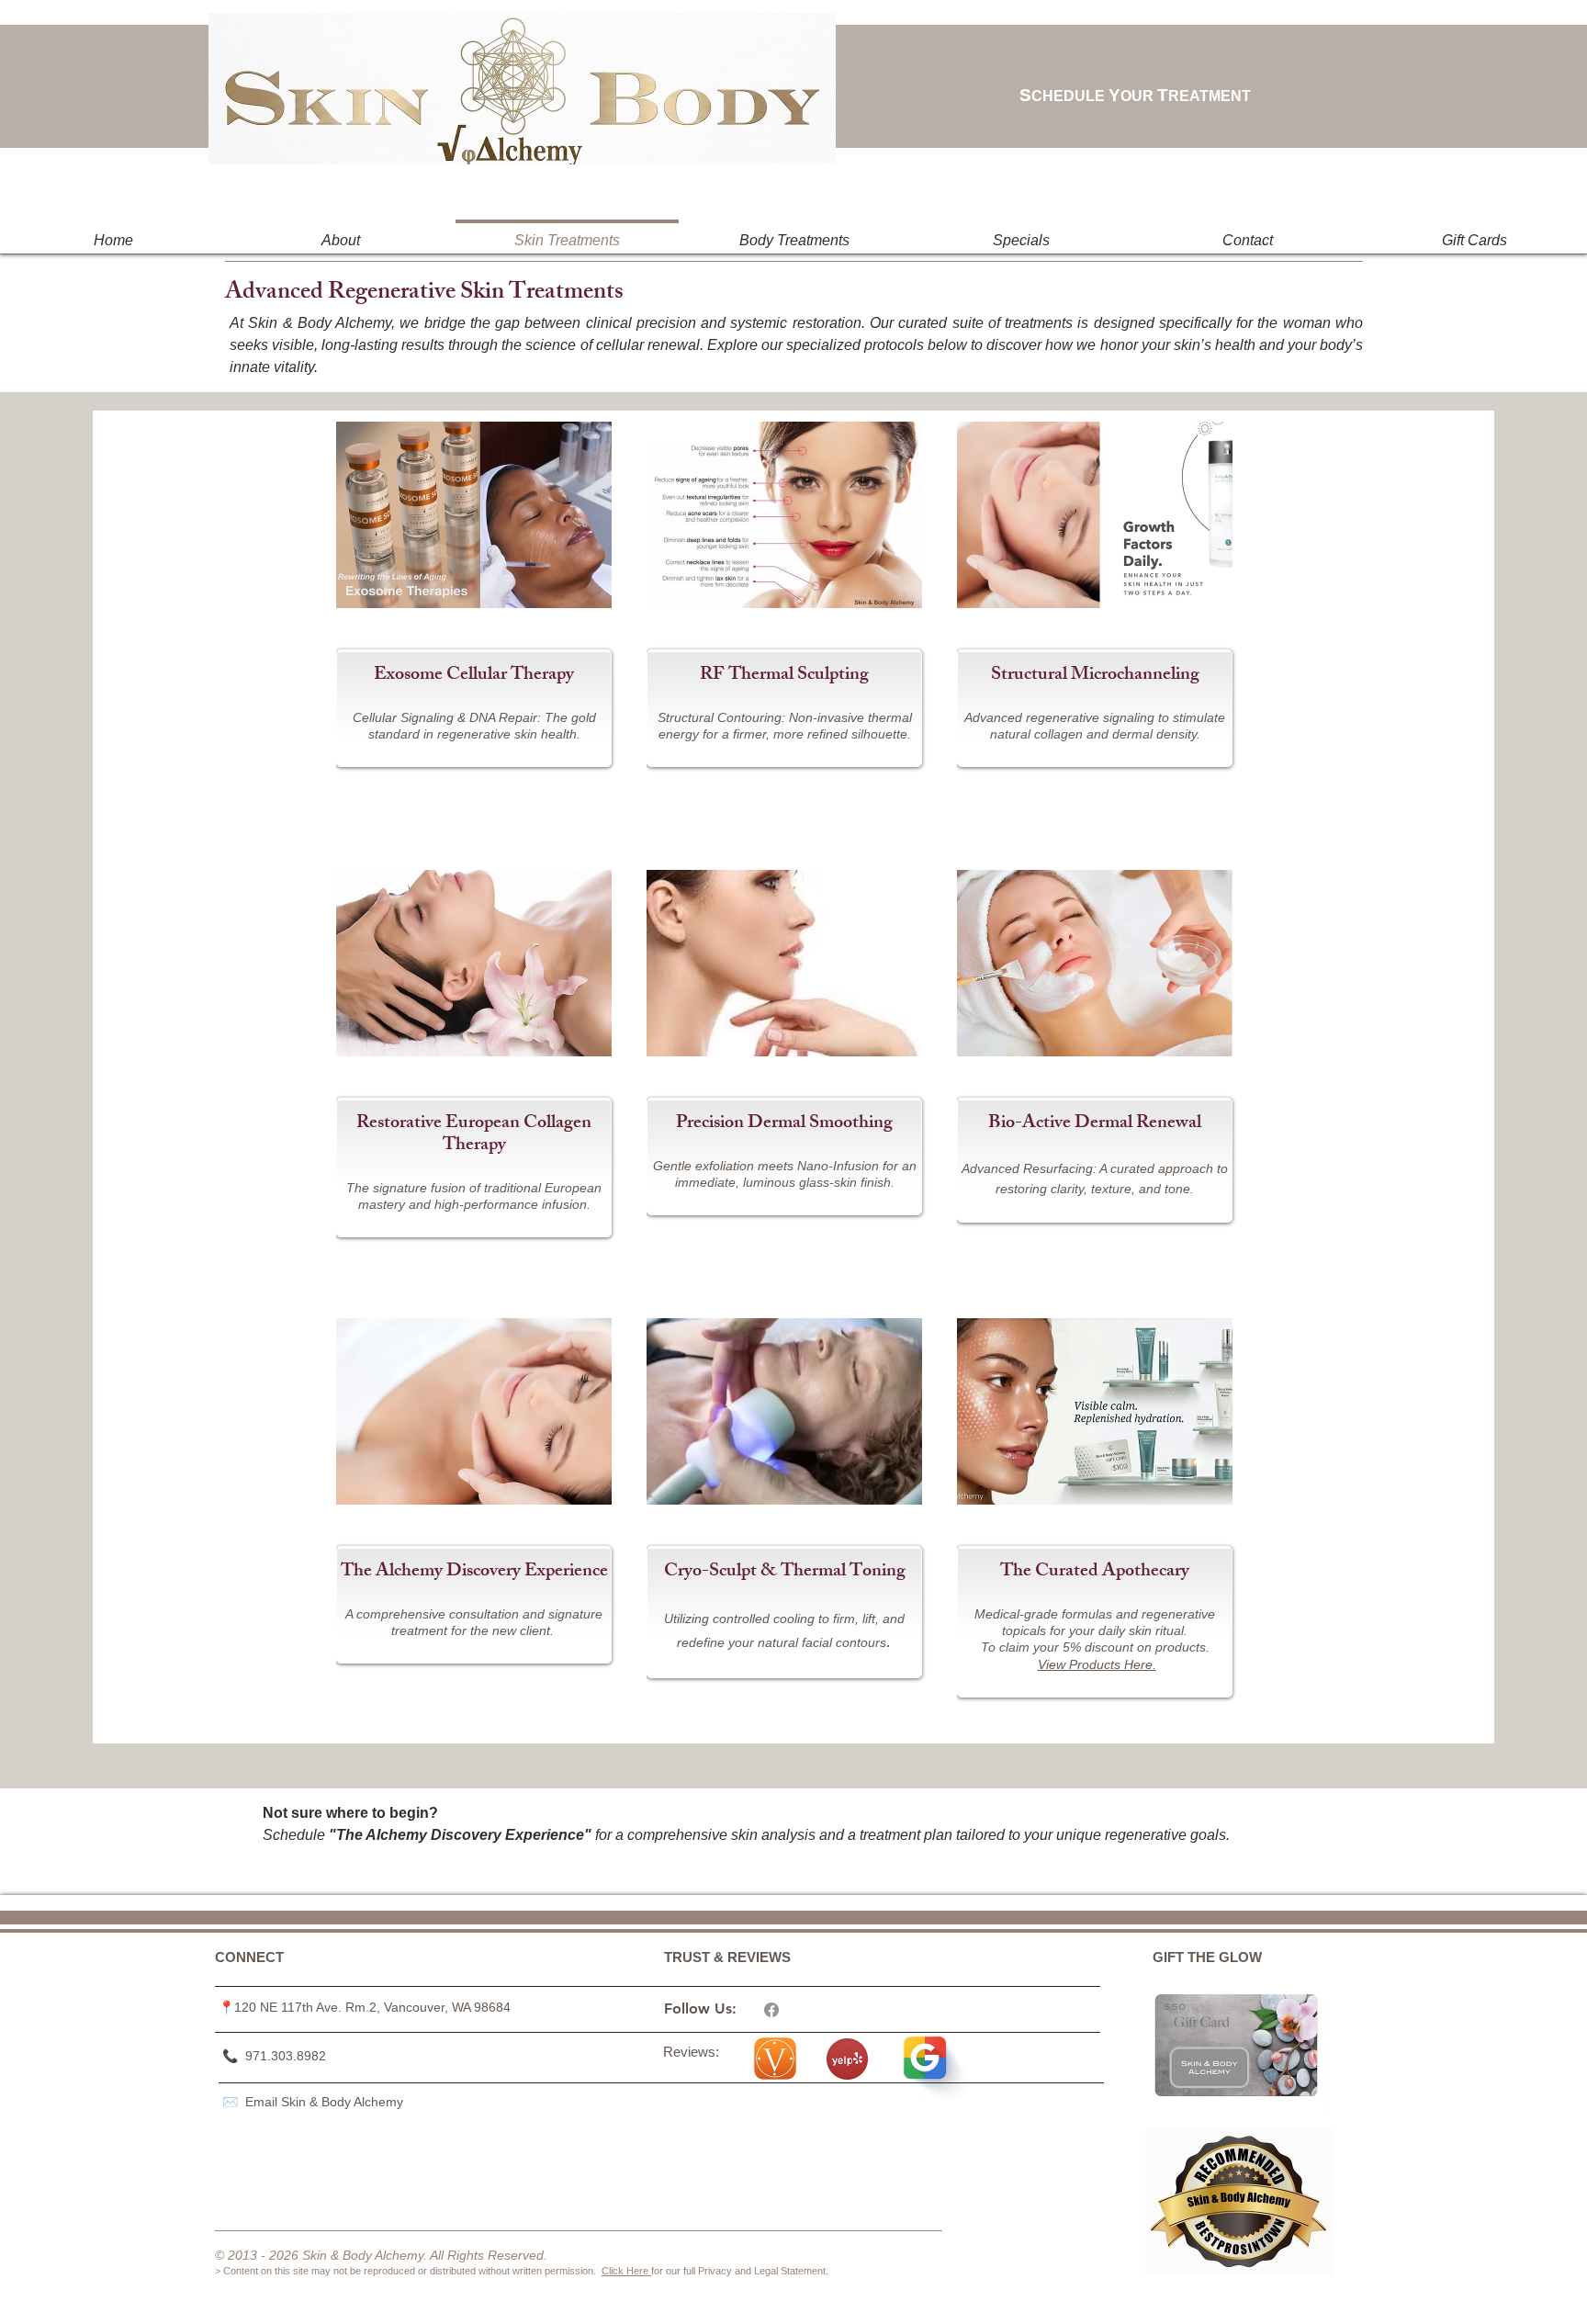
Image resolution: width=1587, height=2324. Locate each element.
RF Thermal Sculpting (784, 676)
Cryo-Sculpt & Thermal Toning (785, 1572)
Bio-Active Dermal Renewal (1095, 1124)
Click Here (626, 2271)
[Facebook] (771, 2010)
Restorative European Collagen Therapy (474, 1135)
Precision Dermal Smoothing (784, 1124)
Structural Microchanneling (1095, 676)
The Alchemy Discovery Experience (474, 1572)
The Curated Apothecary (1095, 1572)
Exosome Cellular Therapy (474, 676)
